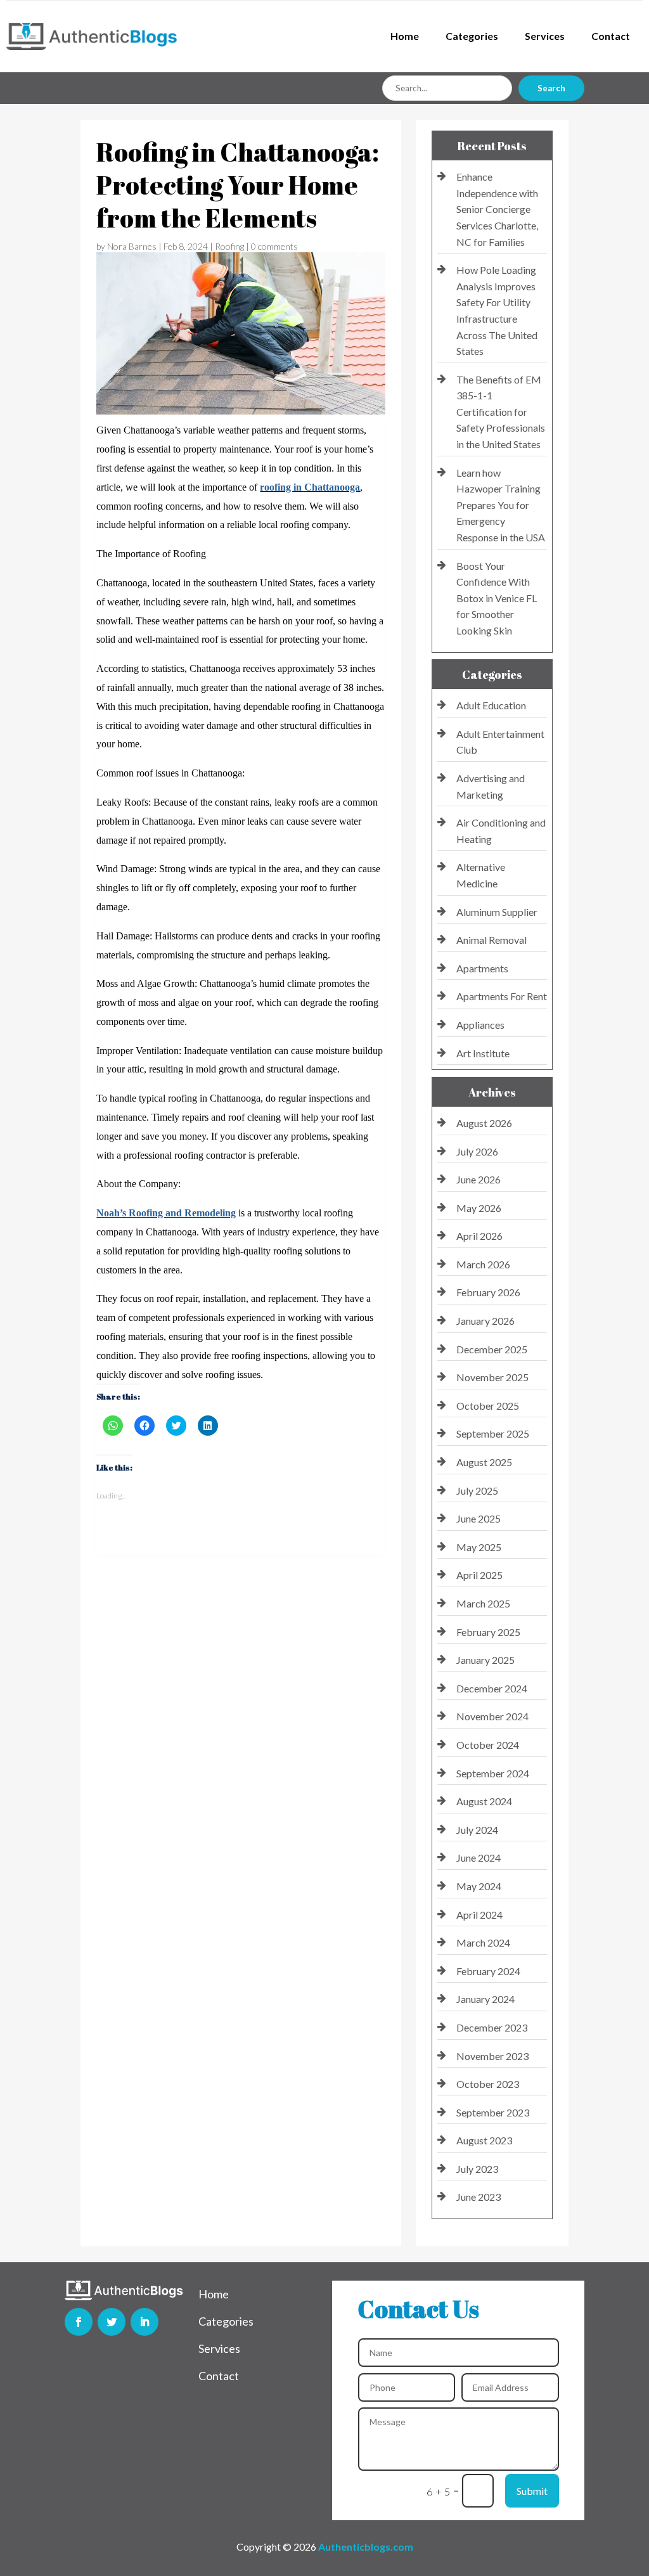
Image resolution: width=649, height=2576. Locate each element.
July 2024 (477, 1830)
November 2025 (492, 1377)
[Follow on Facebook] (79, 2322)
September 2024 (493, 1773)
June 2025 (479, 1518)
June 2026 (479, 1179)
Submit (532, 2491)
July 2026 (477, 1151)
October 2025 (488, 1406)
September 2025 (493, 1433)
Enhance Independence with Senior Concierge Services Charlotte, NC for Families (497, 209)
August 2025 (484, 1462)
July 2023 (477, 2169)
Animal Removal (492, 940)
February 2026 (488, 1292)
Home (405, 36)
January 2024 (485, 1999)
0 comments (274, 246)
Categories (472, 36)
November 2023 (492, 2056)
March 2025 (483, 1603)
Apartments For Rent (502, 996)
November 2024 (492, 1716)
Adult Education (491, 705)
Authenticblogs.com (366, 2547)
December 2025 (492, 1349)
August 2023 (484, 2140)
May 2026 (479, 1208)
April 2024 (479, 1915)
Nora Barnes (132, 246)
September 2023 (493, 2112)
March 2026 (483, 1264)
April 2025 (479, 1575)
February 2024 (488, 1971)
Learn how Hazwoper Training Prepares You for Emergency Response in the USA (501, 505)
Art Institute (483, 1053)
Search (551, 88)
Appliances (480, 1025)
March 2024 (483, 1942)
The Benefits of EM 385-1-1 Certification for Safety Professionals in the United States (501, 412)
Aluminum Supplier (497, 912)
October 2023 (488, 2084)
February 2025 (488, 1632)
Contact (611, 36)
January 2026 (485, 1321)
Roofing (229, 246)
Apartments (482, 968)
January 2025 (485, 1660)
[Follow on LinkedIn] (145, 2322)
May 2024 (479, 1886)
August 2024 (484, 1801)
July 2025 (477, 1491)
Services (545, 36)
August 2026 (484, 1123)
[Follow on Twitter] (112, 2322)
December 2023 (492, 2027)
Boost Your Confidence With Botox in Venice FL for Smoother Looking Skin (497, 598)
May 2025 (479, 1547)
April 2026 (479, 1236)
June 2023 (479, 2197)
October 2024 (488, 1745)
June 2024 (479, 1858)
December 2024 (492, 1688)
